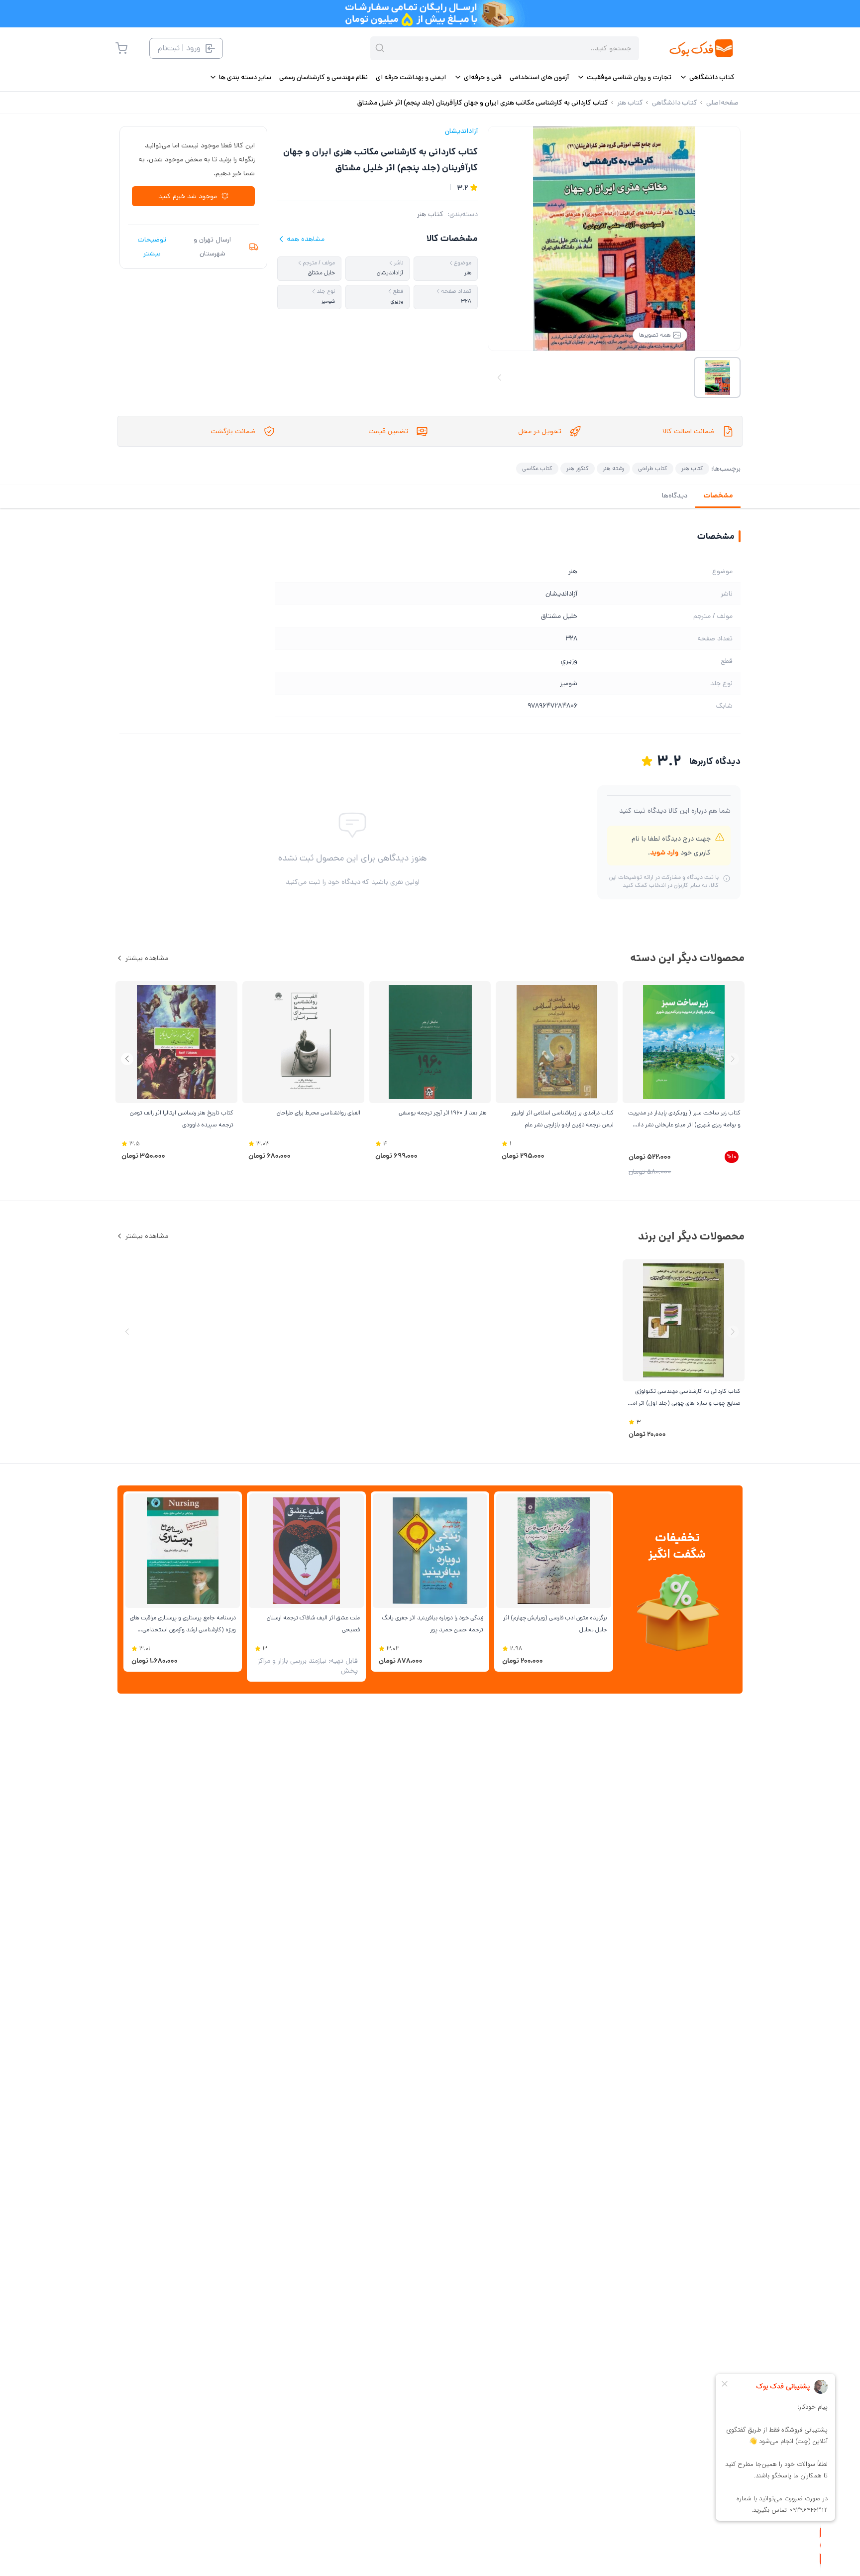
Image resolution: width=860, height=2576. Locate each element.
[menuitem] (707, 77)
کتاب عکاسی (537, 468)
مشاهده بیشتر (147, 958)
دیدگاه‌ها (675, 495)
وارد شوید (664, 853)
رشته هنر (613, 468)
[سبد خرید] (121, 48)
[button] (127, 1059)
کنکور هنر (578, 468)
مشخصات (718, 495)
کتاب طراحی (653, 468)
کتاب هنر (430, 214)
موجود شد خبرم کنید (188, 196)
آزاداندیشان (461, 131)
